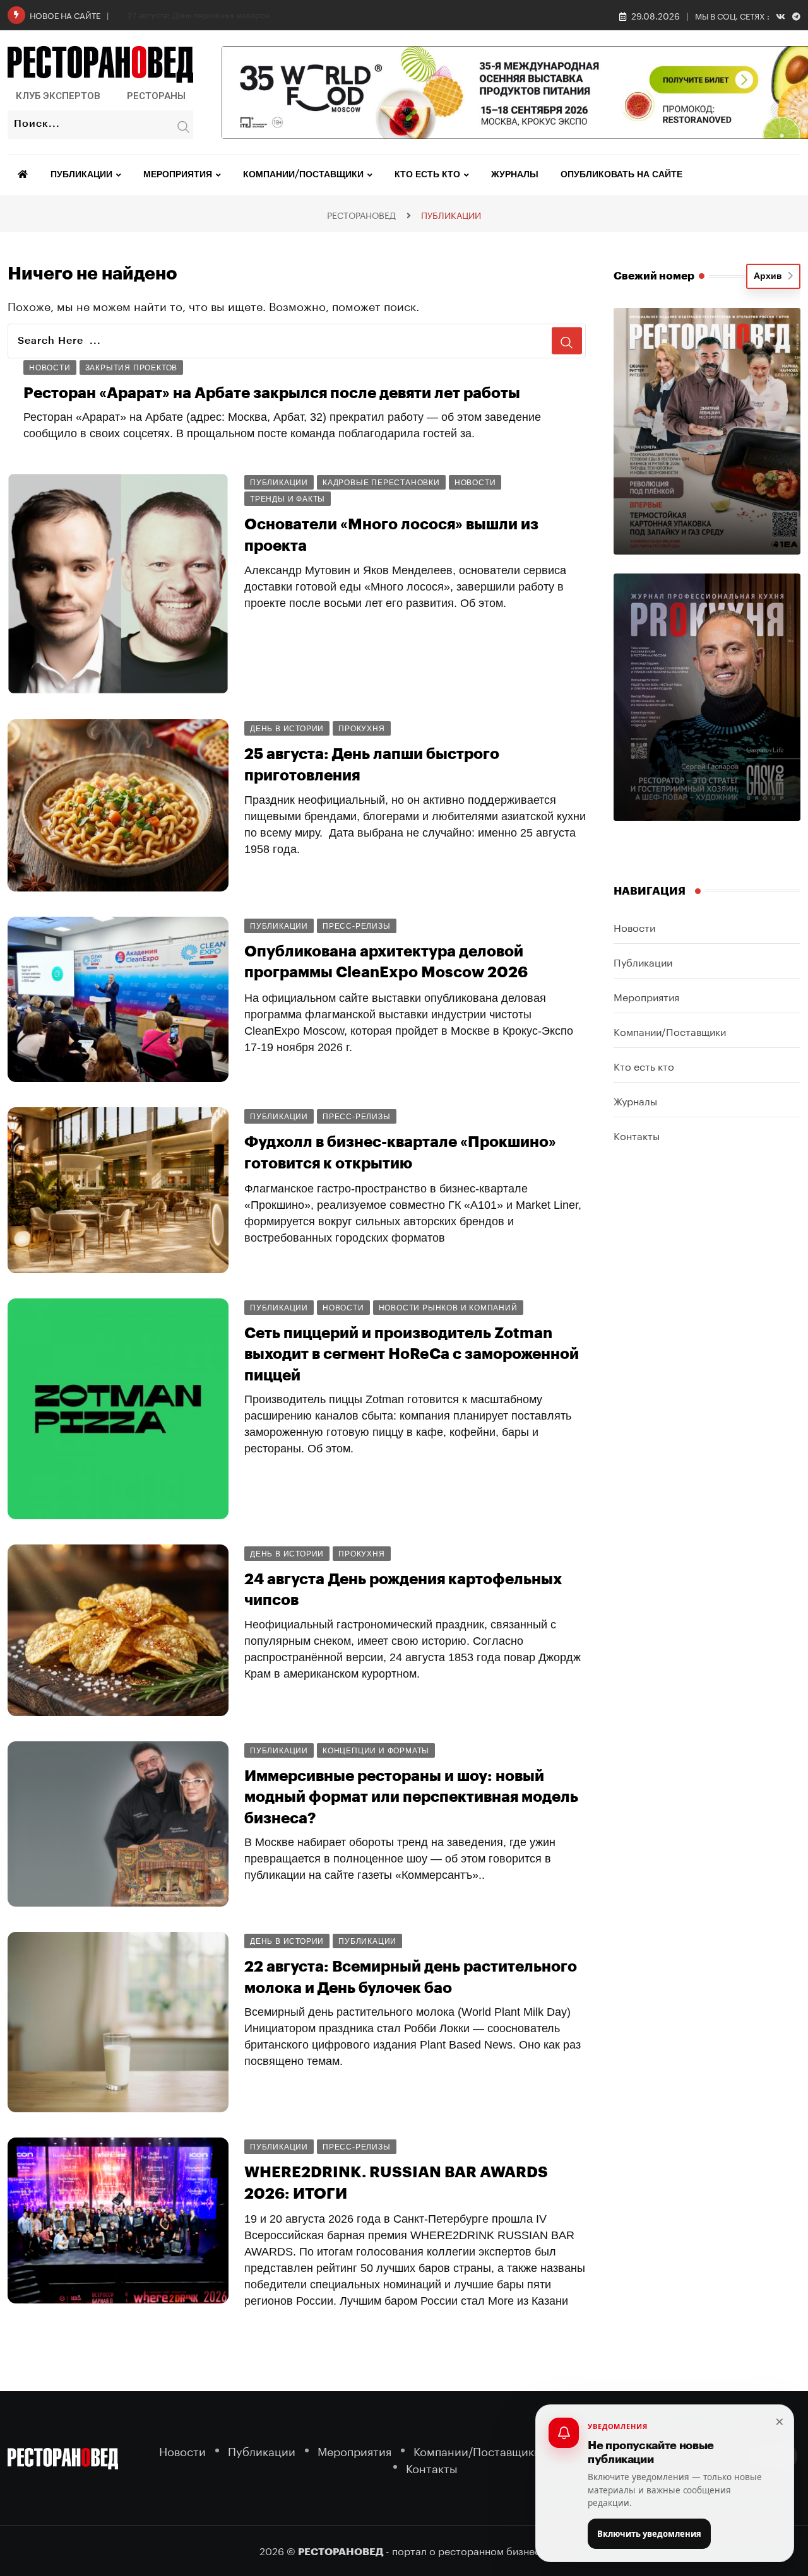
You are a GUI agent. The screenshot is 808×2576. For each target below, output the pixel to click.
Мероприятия (178, 175)
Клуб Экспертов (58, 96)
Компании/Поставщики (303, 175)
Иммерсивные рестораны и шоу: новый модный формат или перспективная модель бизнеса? (411, 1797)
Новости (634, 926)
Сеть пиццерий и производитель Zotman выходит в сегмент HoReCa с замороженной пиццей (412, 1354)
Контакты (637, 1135)
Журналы (515, 175)
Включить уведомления (649, 2534)
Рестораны (156, 96)
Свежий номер (654, 276)
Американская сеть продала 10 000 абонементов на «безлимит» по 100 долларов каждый (383, 2397)
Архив (770, 276)
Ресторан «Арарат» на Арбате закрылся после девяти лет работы (272, 393)
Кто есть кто (427, 175)
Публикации (81, 175)
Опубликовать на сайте (621, 175)
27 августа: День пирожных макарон (199, 14)
